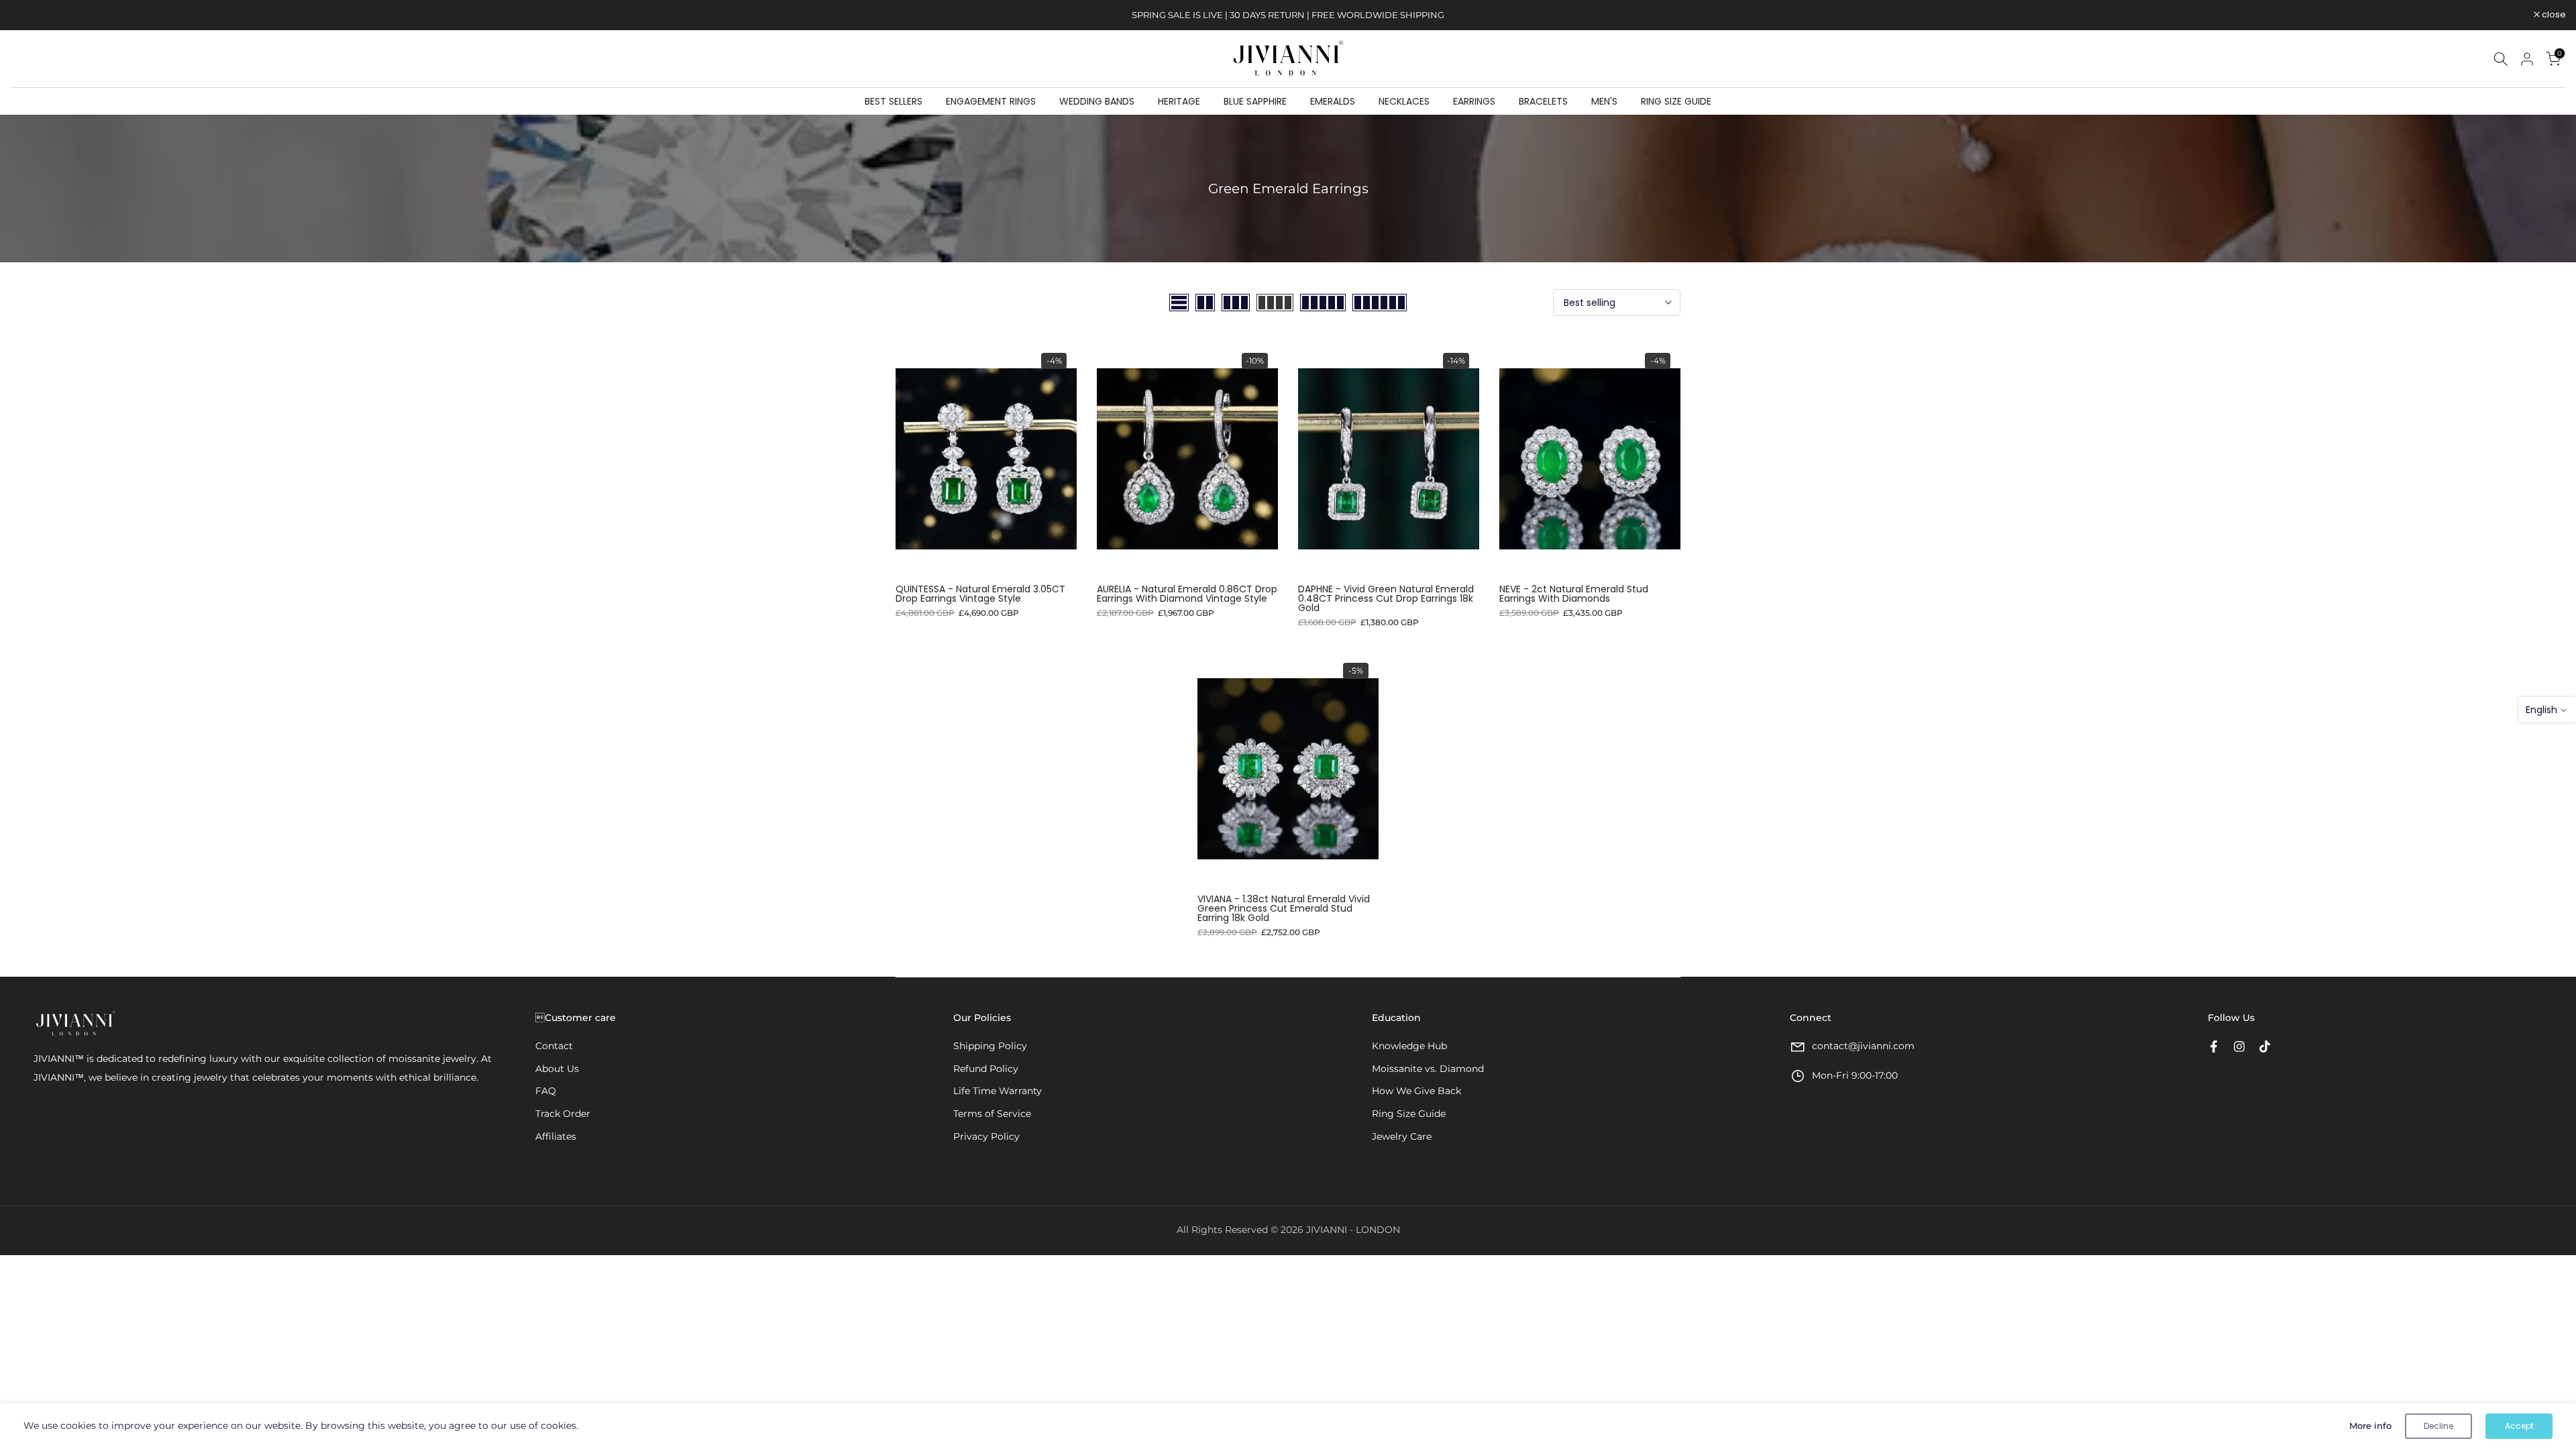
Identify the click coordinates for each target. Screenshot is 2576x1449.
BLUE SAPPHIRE (1255, 101)
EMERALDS (1333, 101)
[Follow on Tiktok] (2265, 1046)
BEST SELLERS (894, 101)
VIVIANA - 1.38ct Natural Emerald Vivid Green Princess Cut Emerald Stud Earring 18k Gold (1284, 908)
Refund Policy (986, 1069)
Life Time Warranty (998, 1091)
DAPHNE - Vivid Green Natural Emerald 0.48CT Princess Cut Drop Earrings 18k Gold (1386, 598)
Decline (2438, 1426)
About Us (557, 1069)
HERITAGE (1179, 101)
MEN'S (1604, 101)
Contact (554, 1046)
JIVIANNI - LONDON (1353, 1230)
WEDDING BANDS (1097, 101)
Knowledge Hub (1409, 1046)
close (29, 15)
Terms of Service (992, 1114)
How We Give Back (1416, 1091)
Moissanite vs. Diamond (1428, 1069)
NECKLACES (1404, 101)
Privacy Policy (986, 1136)
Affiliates (556, 1136)
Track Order (563, 1114)
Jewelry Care (1402, 1136)
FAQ (546, 1091)
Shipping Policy (990, 1046)
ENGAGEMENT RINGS (991, 101)
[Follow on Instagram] (2239, 1046)
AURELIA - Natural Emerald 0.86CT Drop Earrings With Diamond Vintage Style (1187, 594)
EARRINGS (1474, 101)
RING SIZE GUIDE (1676, 101)
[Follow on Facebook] (2214, 1046)
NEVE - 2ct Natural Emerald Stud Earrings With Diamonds (1574, 594)
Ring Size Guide (1409, 1114)
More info (2370, 1426)
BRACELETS (1543, 101)
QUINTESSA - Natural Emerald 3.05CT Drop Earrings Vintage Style (980, 594)
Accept (2519, 1426)
